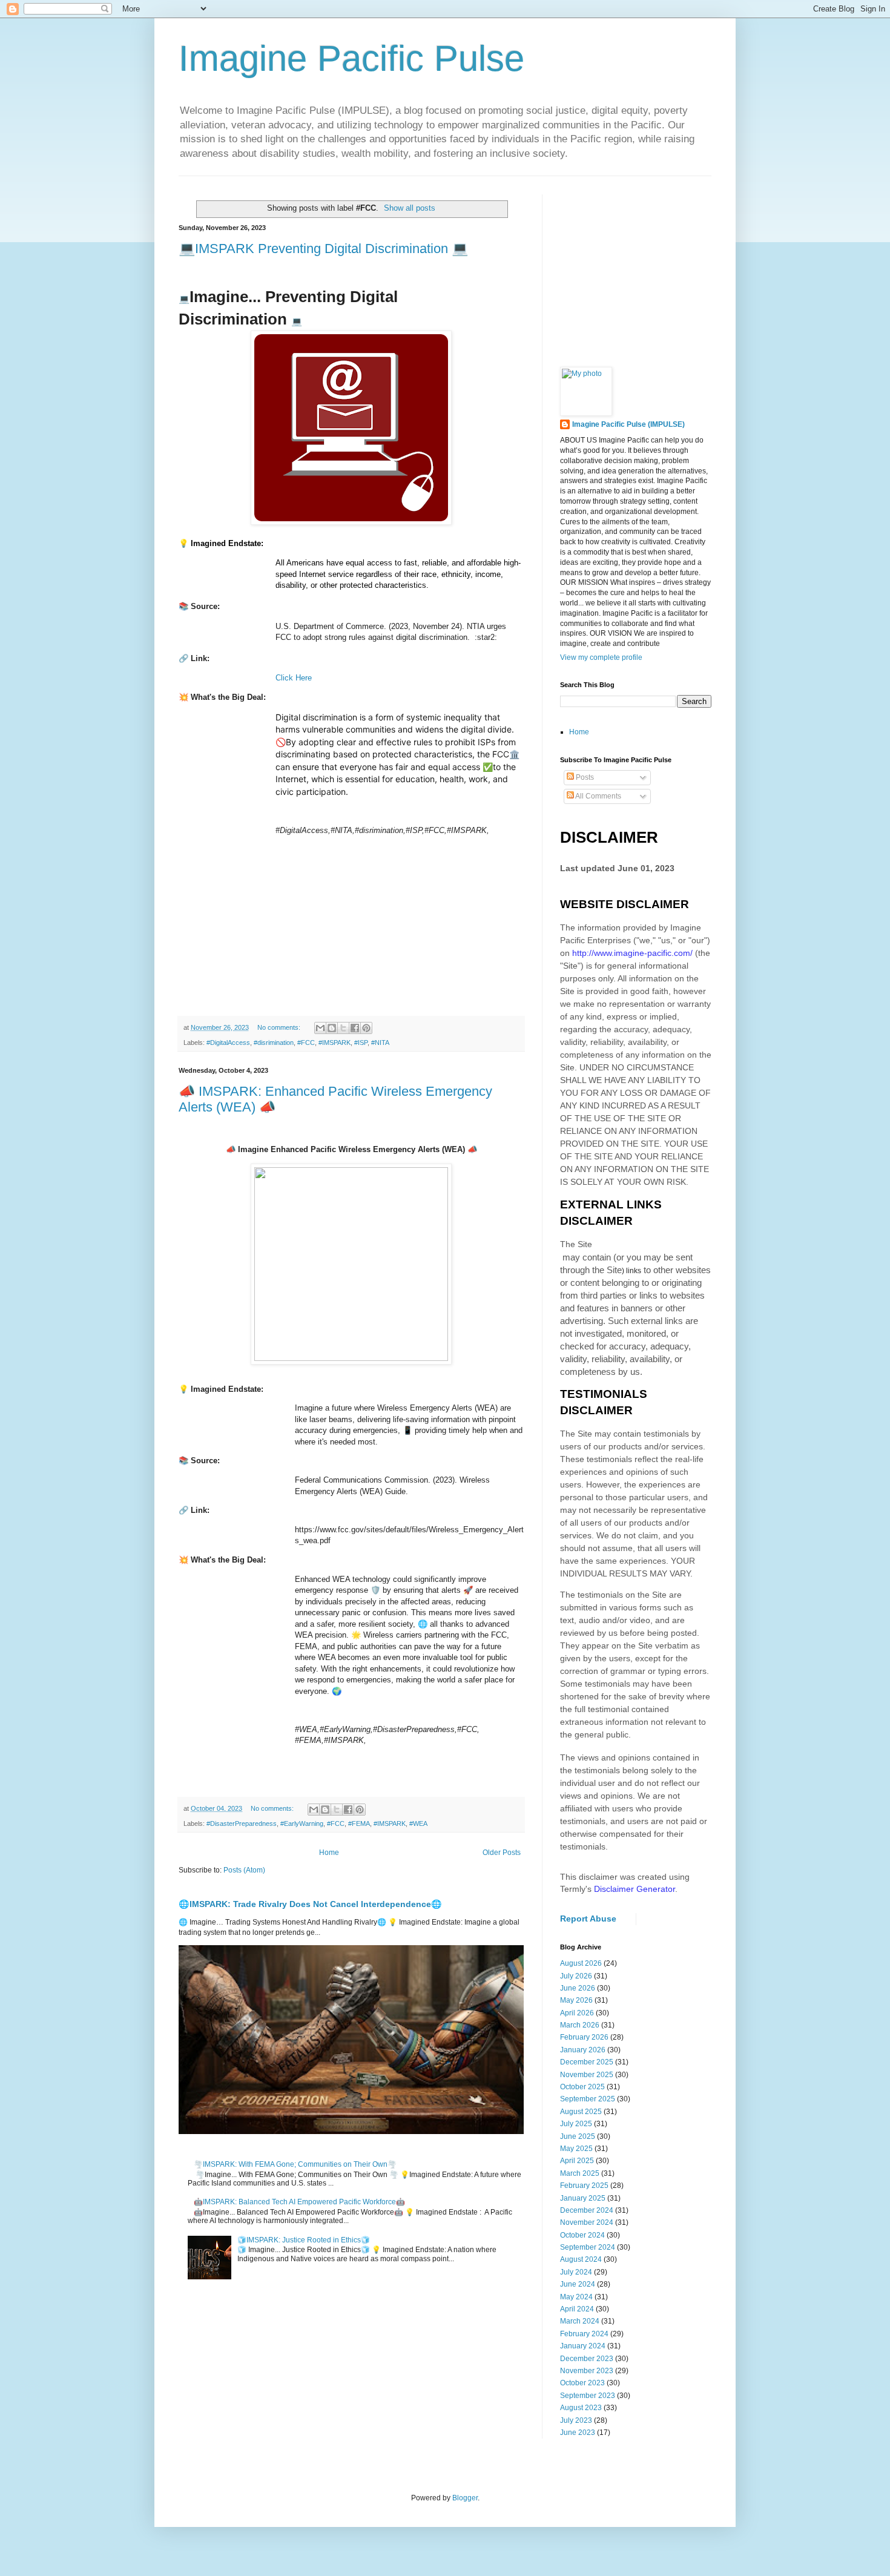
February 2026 (584, 2037)
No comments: (280, 1027)
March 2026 (580, 2025)
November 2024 (587, 2222)
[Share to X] (343, 1028)
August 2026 (581, 1963)
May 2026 (576, 2000)
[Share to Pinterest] (366, 1028)
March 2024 (580, 2321)
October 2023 (582, 2383)
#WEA (418, 1823)
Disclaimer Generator (635, 1889)
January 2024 (583, 2346)
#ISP (361, 1043)
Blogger (465, 2498)
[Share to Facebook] (355, 1028)
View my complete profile (601, 657)
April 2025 (577, 2161)
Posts (584, 777)
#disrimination (274, 1043)
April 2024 (577, 2309)
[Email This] (320, 1028)
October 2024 (582, 2235)
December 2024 (587, 2210)
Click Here (294, 678)
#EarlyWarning (302, 1823)
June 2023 (578, 2433)
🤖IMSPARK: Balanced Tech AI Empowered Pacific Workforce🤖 (299, 2202)
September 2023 (588, 2396)
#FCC (306, 1043)
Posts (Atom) (244, 1870)
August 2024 (581, 2259)
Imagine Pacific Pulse (351, 58)
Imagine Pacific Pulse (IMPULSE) (628, 424)
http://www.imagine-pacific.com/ (632, 953)
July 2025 (576, 2124)
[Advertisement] (651, 270)
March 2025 (580, 2173)
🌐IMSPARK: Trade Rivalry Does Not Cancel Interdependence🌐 (310, 1904)
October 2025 (582, 2087)
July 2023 (576, 2420)
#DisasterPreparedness (242, 1823)
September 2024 (588, 2247)
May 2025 (576, 2149)
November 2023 (587, 2371)
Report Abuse (588, 1919)
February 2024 (584, 2334)
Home (329, 1853)
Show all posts (410, 208)
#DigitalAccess (228, 1043)
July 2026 (576, 1976)
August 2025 (581, 2112)
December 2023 (587, 2359)
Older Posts (502, 1853)
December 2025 (587, 2062)
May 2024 (576, 2297)
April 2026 (577, 2013)
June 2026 (578, 1988)
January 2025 (583, 2198)
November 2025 (587, 2075)
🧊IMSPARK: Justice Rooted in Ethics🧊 (304, 2240)
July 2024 (576, 2272)
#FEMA (359, 1823)
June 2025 (578, 2136)
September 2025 (588, 2099)
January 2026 (583, 2050)
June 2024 (578, 2284)
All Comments (598, 796)
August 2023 (581, 2408)
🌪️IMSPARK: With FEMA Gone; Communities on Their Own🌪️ (295, 2164)
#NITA (380, 1043)
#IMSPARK (335, 1043)
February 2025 (584, 2186)
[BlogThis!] (332, 1028)
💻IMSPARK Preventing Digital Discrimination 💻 (323, 249)
